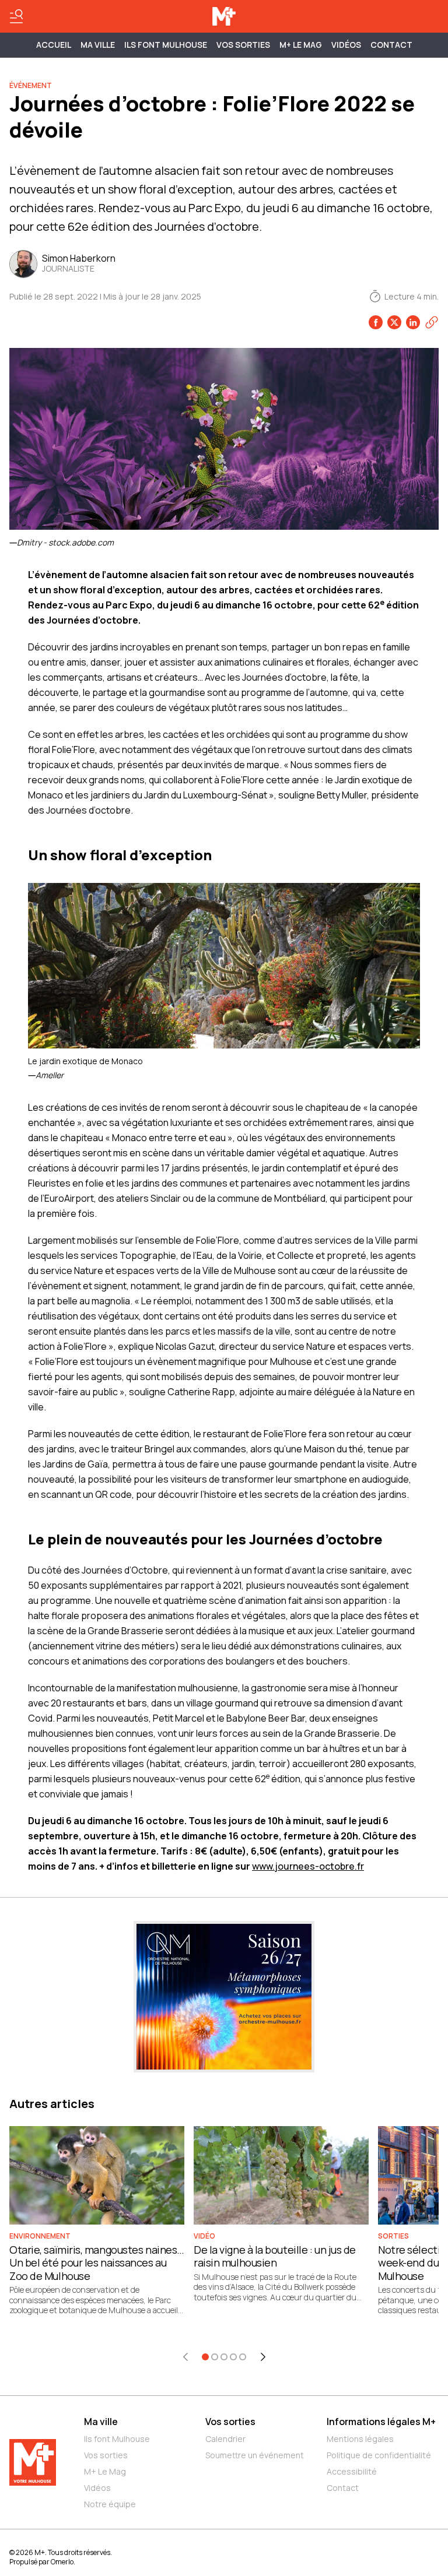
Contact (391, 45)
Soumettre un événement (255, 2455)
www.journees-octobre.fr (308, 1866)
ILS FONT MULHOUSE (166, 45)
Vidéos (346, 45)
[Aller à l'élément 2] (215, 2357)
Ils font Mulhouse (117, 2439)
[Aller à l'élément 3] (224, 2357)
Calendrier (225, 2439)
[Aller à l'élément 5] (243, 2357)
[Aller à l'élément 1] (205, 2357)
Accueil (54, 45)
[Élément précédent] (185, 2357)
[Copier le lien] (432, 322)
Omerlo (62, 2562)
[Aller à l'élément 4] (233, 2357)
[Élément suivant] (263, 2357)
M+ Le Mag (301, 45)
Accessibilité (352, 2471)
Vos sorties (243, 45)
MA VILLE (98, 45)
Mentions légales (360, 2439)
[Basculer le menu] (16, 16)
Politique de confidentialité (379, 2455)
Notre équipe (110, 2504)
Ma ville (101, 2422)
